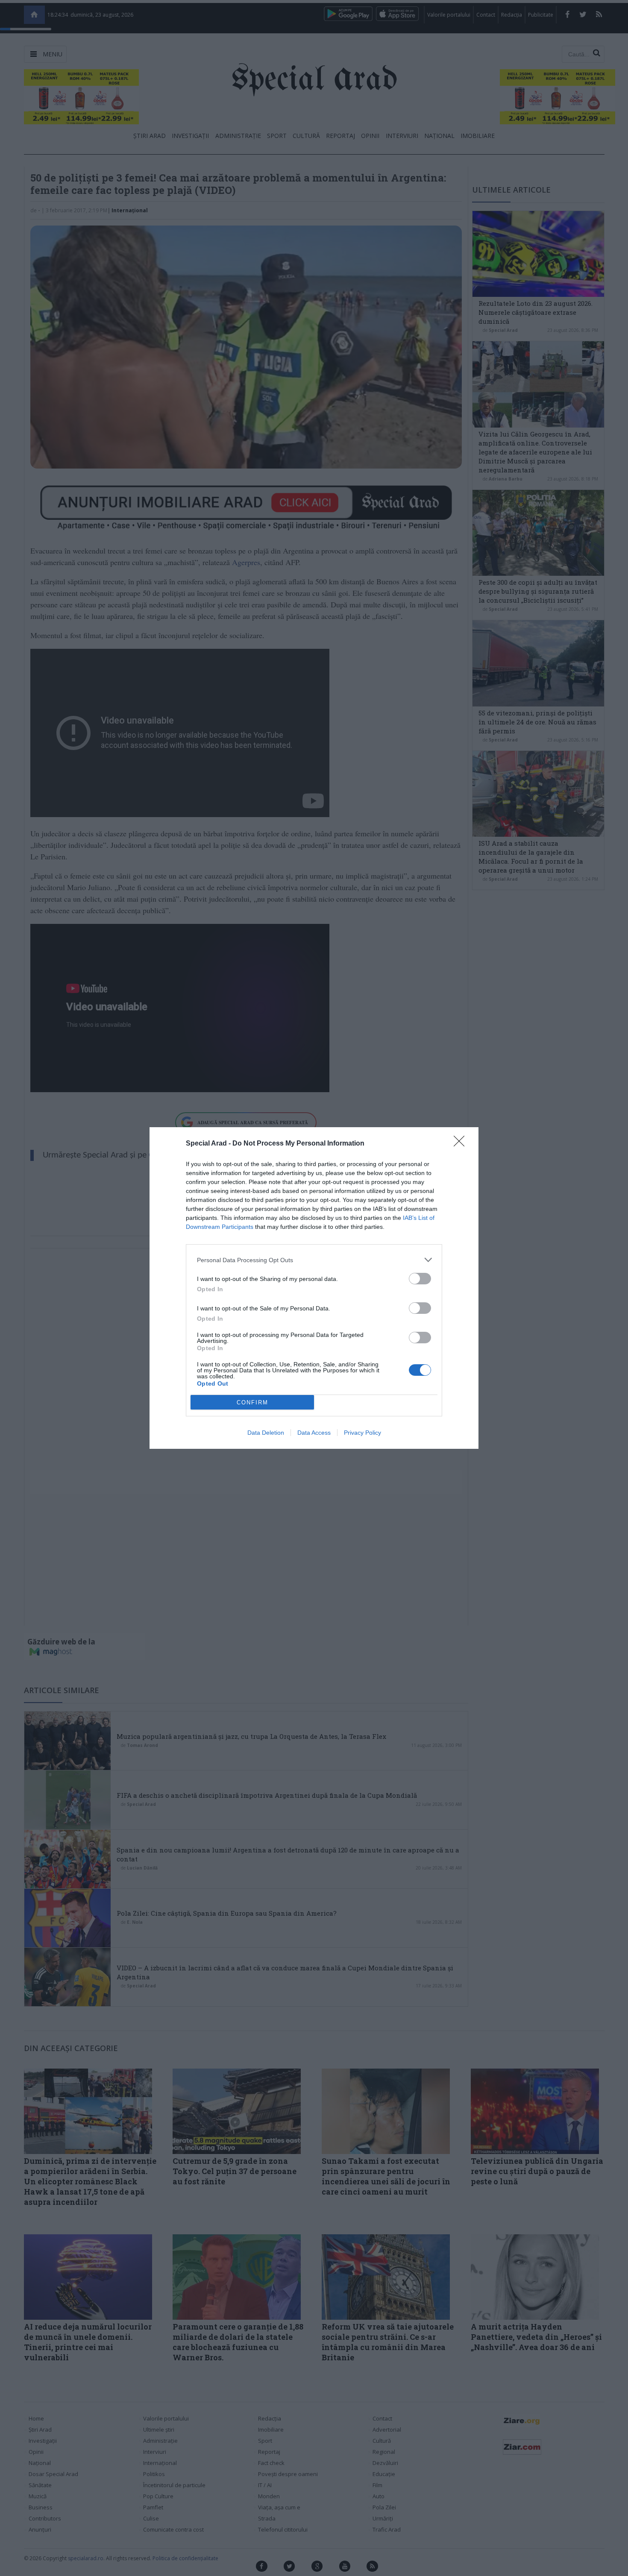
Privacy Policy (362, 1433)
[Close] (462, 1144)
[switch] (420, 1279)
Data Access (314, 1433)
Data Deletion (266, 1433)
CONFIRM (252, 1402)
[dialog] (314, 1288)
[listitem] (314, 1260)
